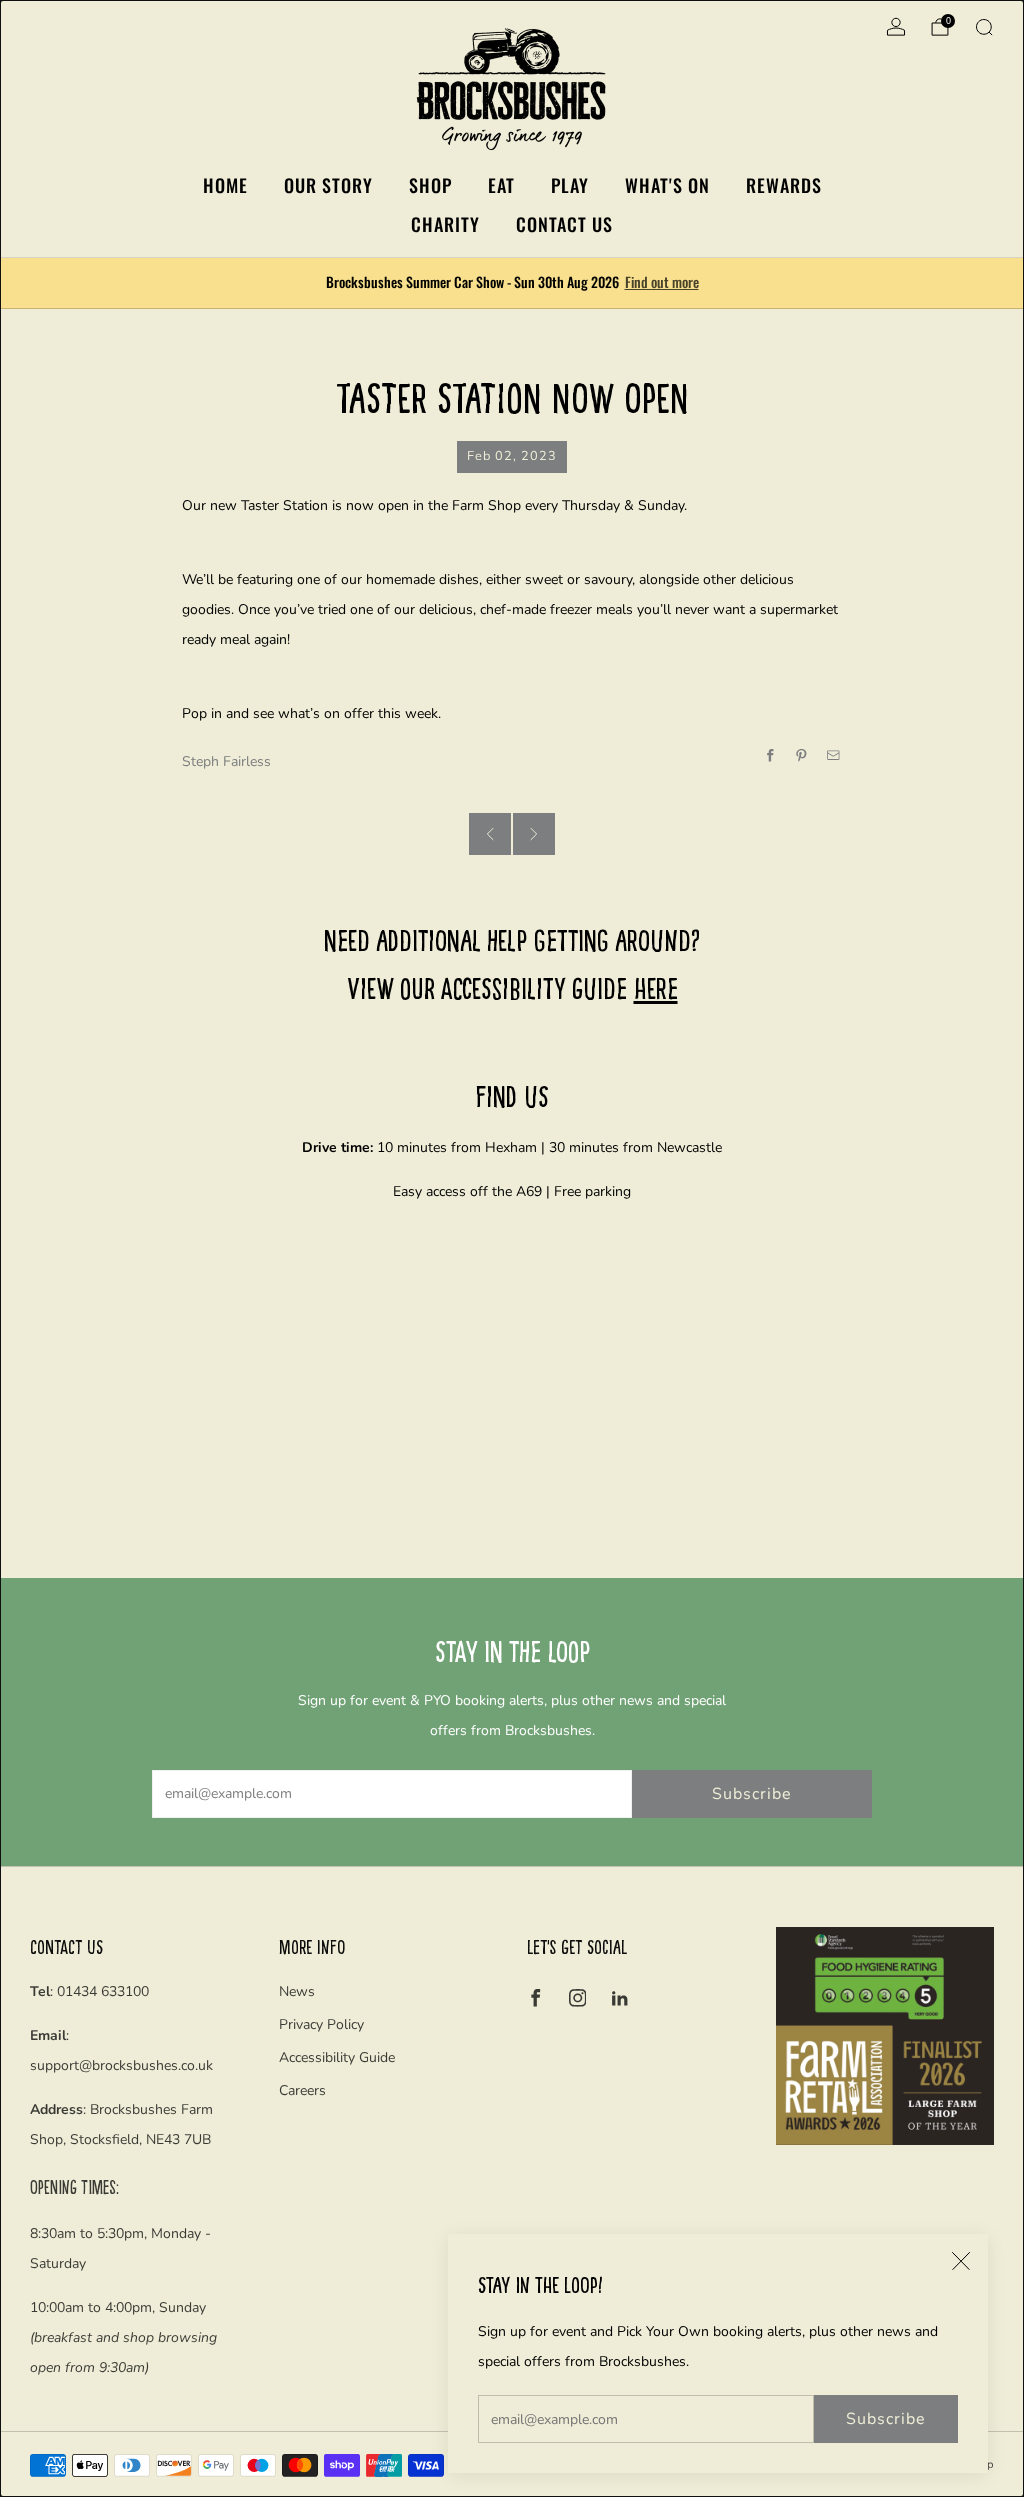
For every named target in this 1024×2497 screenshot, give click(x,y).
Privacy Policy (321, 2024)
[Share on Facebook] (771, 756)
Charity (445, 224)
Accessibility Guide (337, 2057)
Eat (501, 185)
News (297, 1991)
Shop (430, 185)
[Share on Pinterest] (802, 756)
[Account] (896, 27)
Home (225, 185)
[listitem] (512, 283)
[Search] (984, 27)
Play (570, 185)
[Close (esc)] (961, 2261)
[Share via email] (834, 756)
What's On (667, 185)
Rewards (784, 185)
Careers (302, 2090)
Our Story (328, 185)
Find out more (662, 281)
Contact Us (564, 224)
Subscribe (886, 2419)
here (656, 987)
